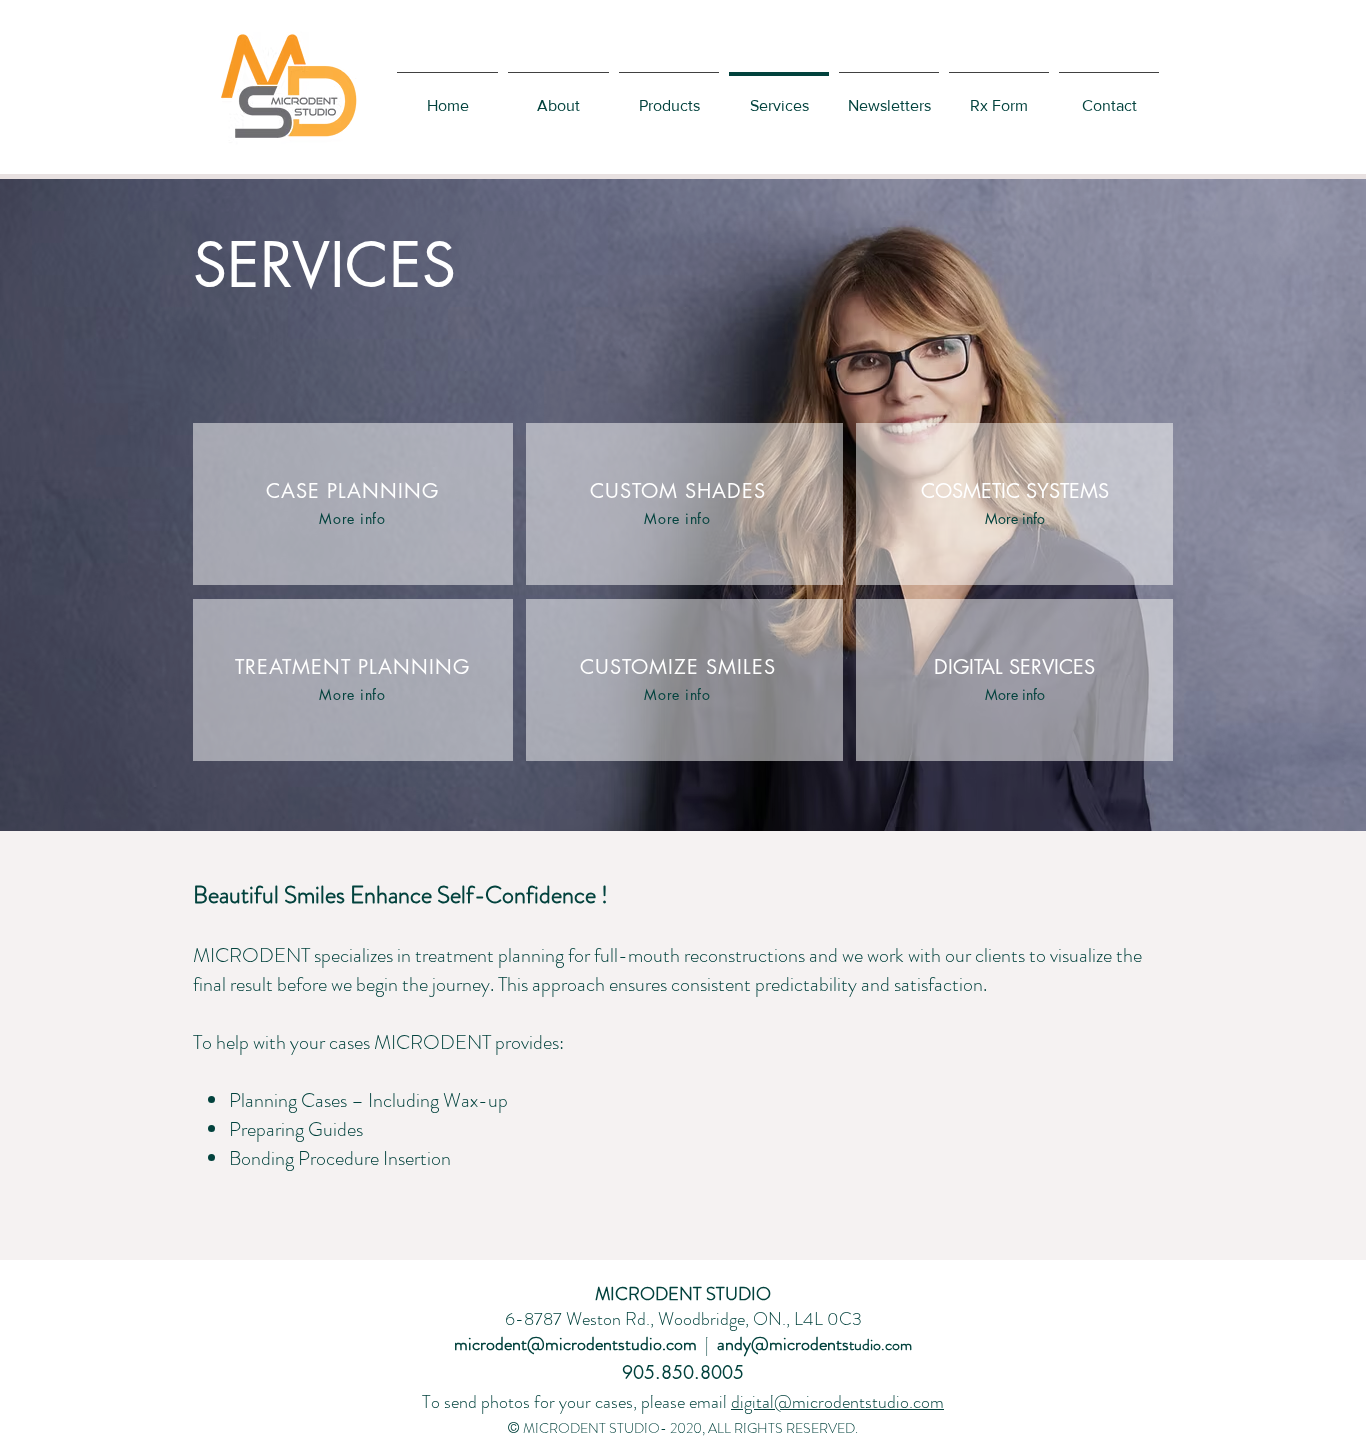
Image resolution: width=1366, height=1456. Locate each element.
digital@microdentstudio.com (837, 1402)
